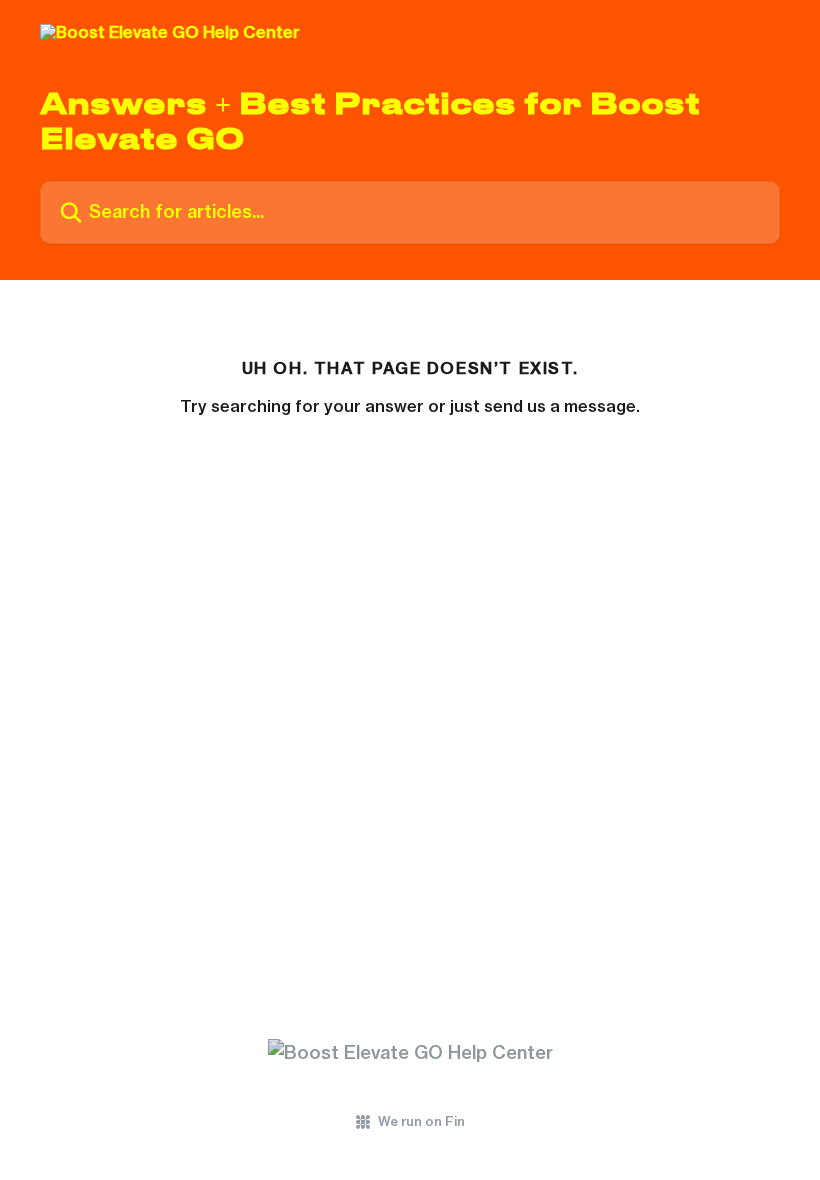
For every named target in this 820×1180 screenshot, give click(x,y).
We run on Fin (421, 1121)
